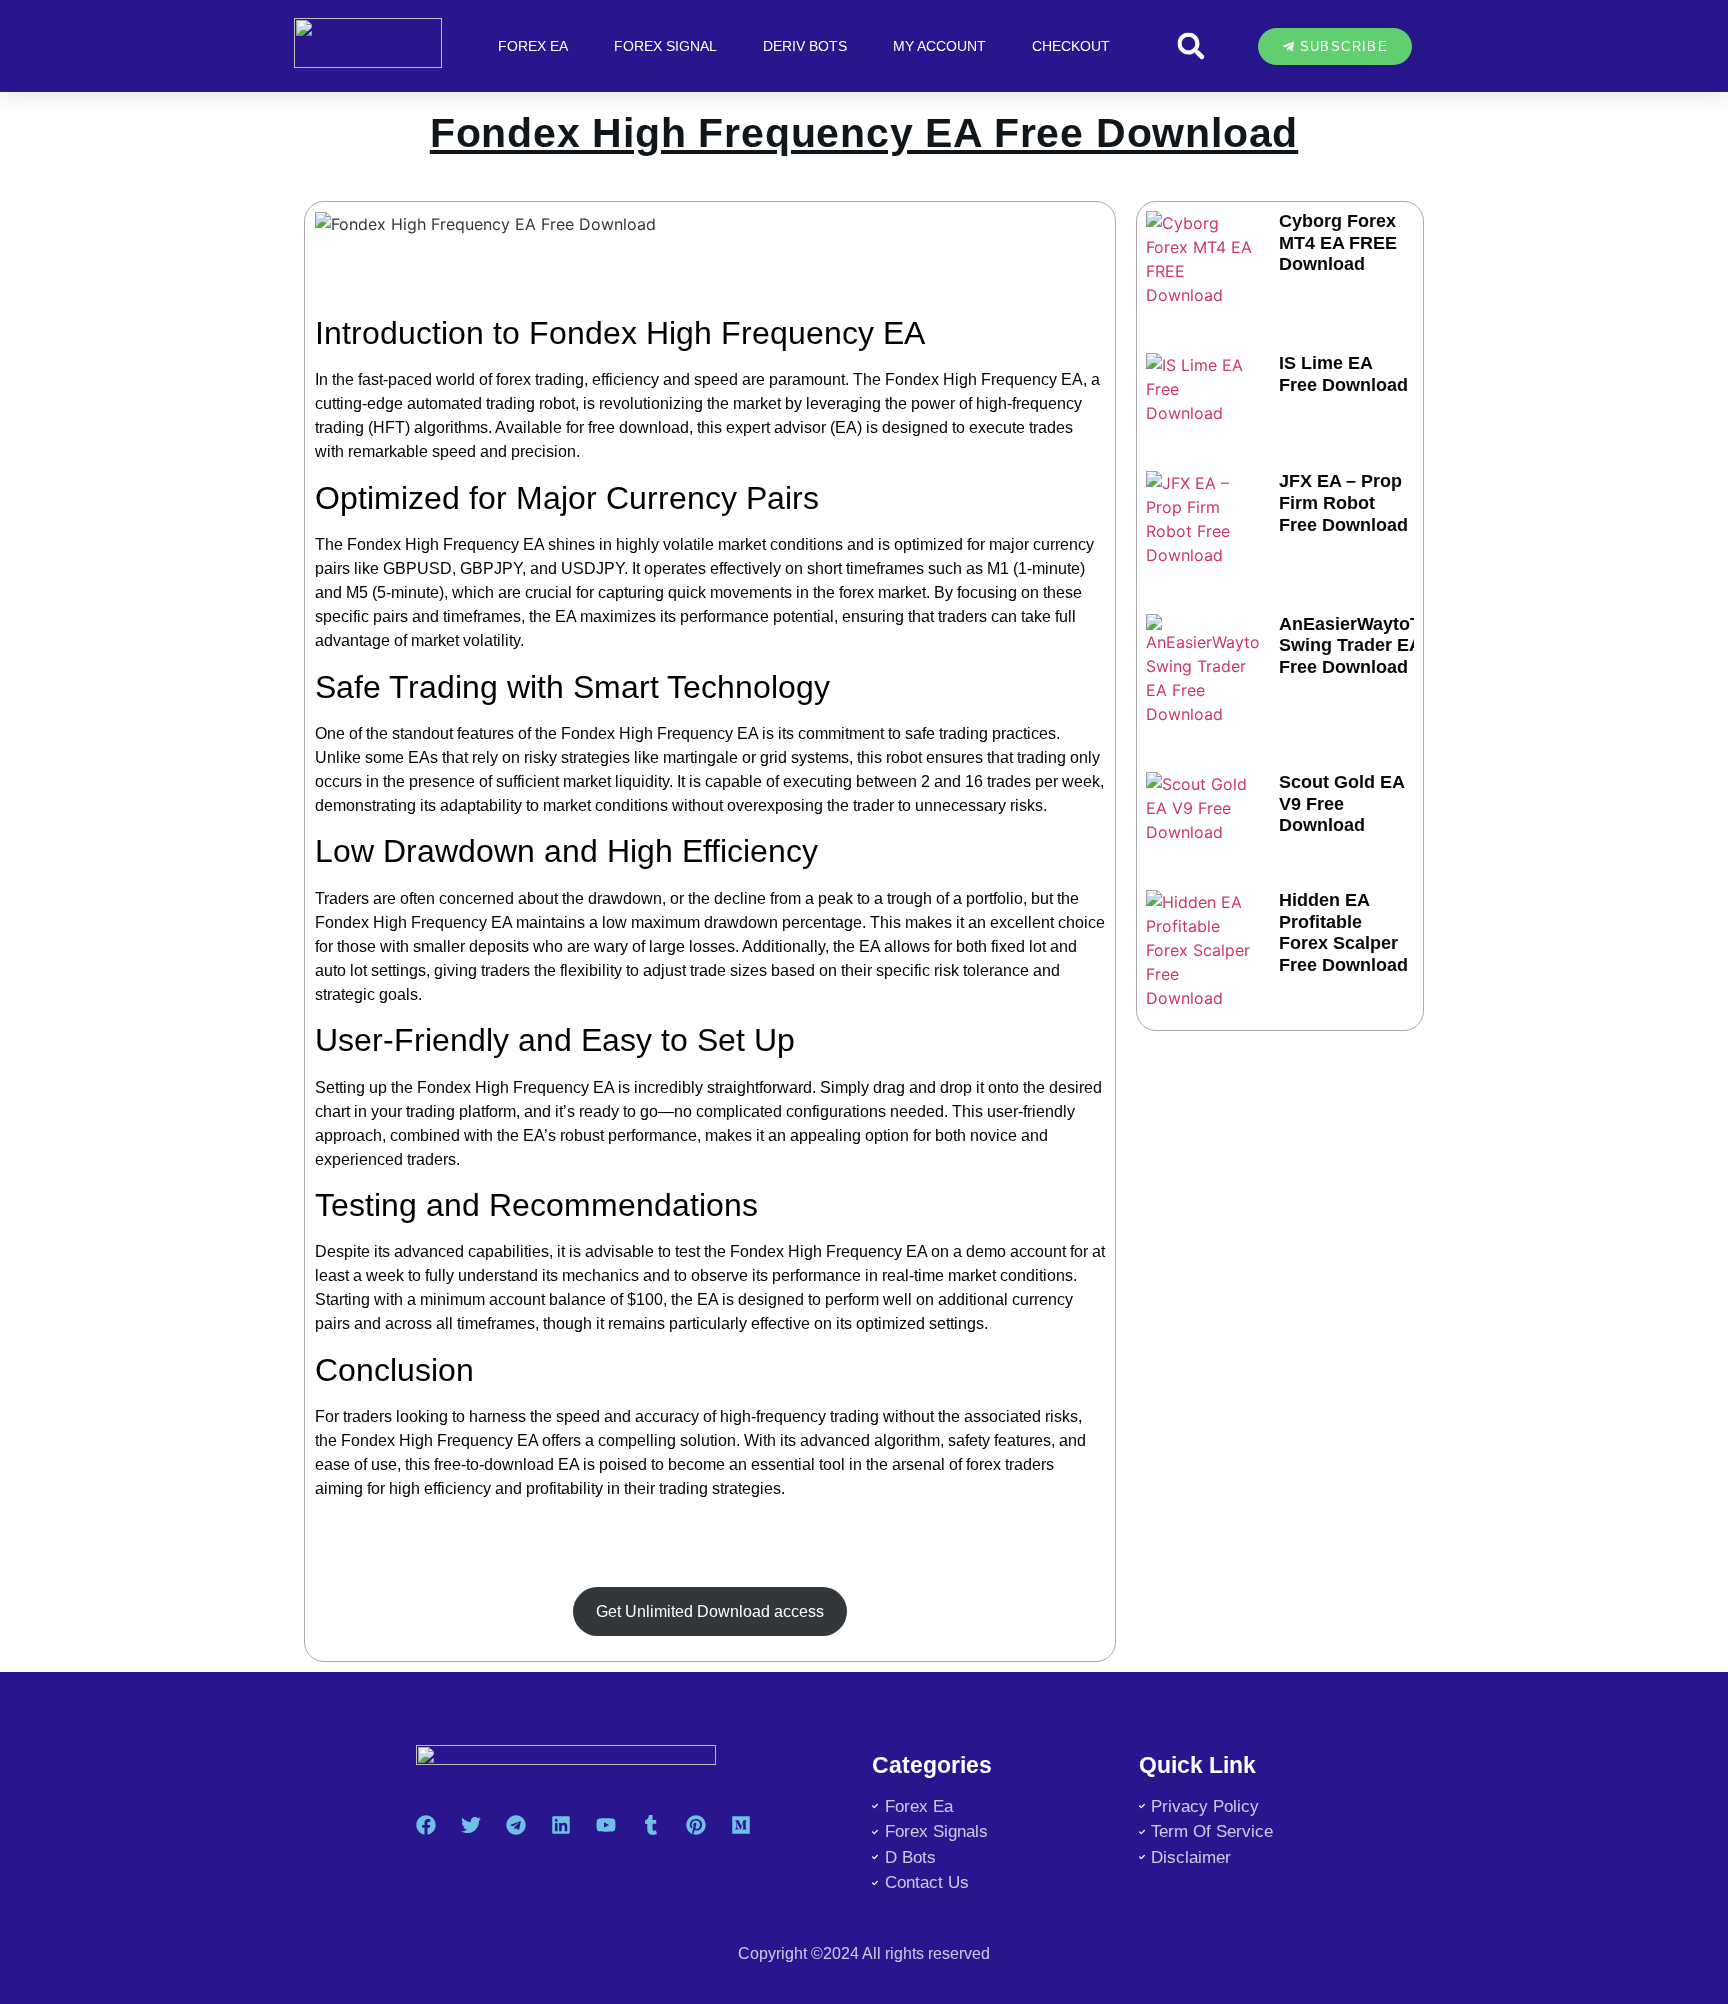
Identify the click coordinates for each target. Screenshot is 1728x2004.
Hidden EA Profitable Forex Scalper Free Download (1343, 932)
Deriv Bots (805, 46)
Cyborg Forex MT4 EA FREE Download (1338, 242)
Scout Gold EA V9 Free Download (1341, 803)
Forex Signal (665, 46)
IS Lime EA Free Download (1343, 374)
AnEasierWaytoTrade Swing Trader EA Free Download (1368, 645)
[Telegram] (516, 1825)
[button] (1190, 46)
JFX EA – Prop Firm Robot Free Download (1343, 502)
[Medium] (741, 1825)
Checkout (1071, 46)
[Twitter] (471, 1825)
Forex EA (533, 46)
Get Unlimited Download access (710, 1611)
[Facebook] (426, 1825)
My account (939, 46)
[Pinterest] (696, 1825)
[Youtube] (606, 1825)
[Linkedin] (561, 1825)
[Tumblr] (651, 1825)
